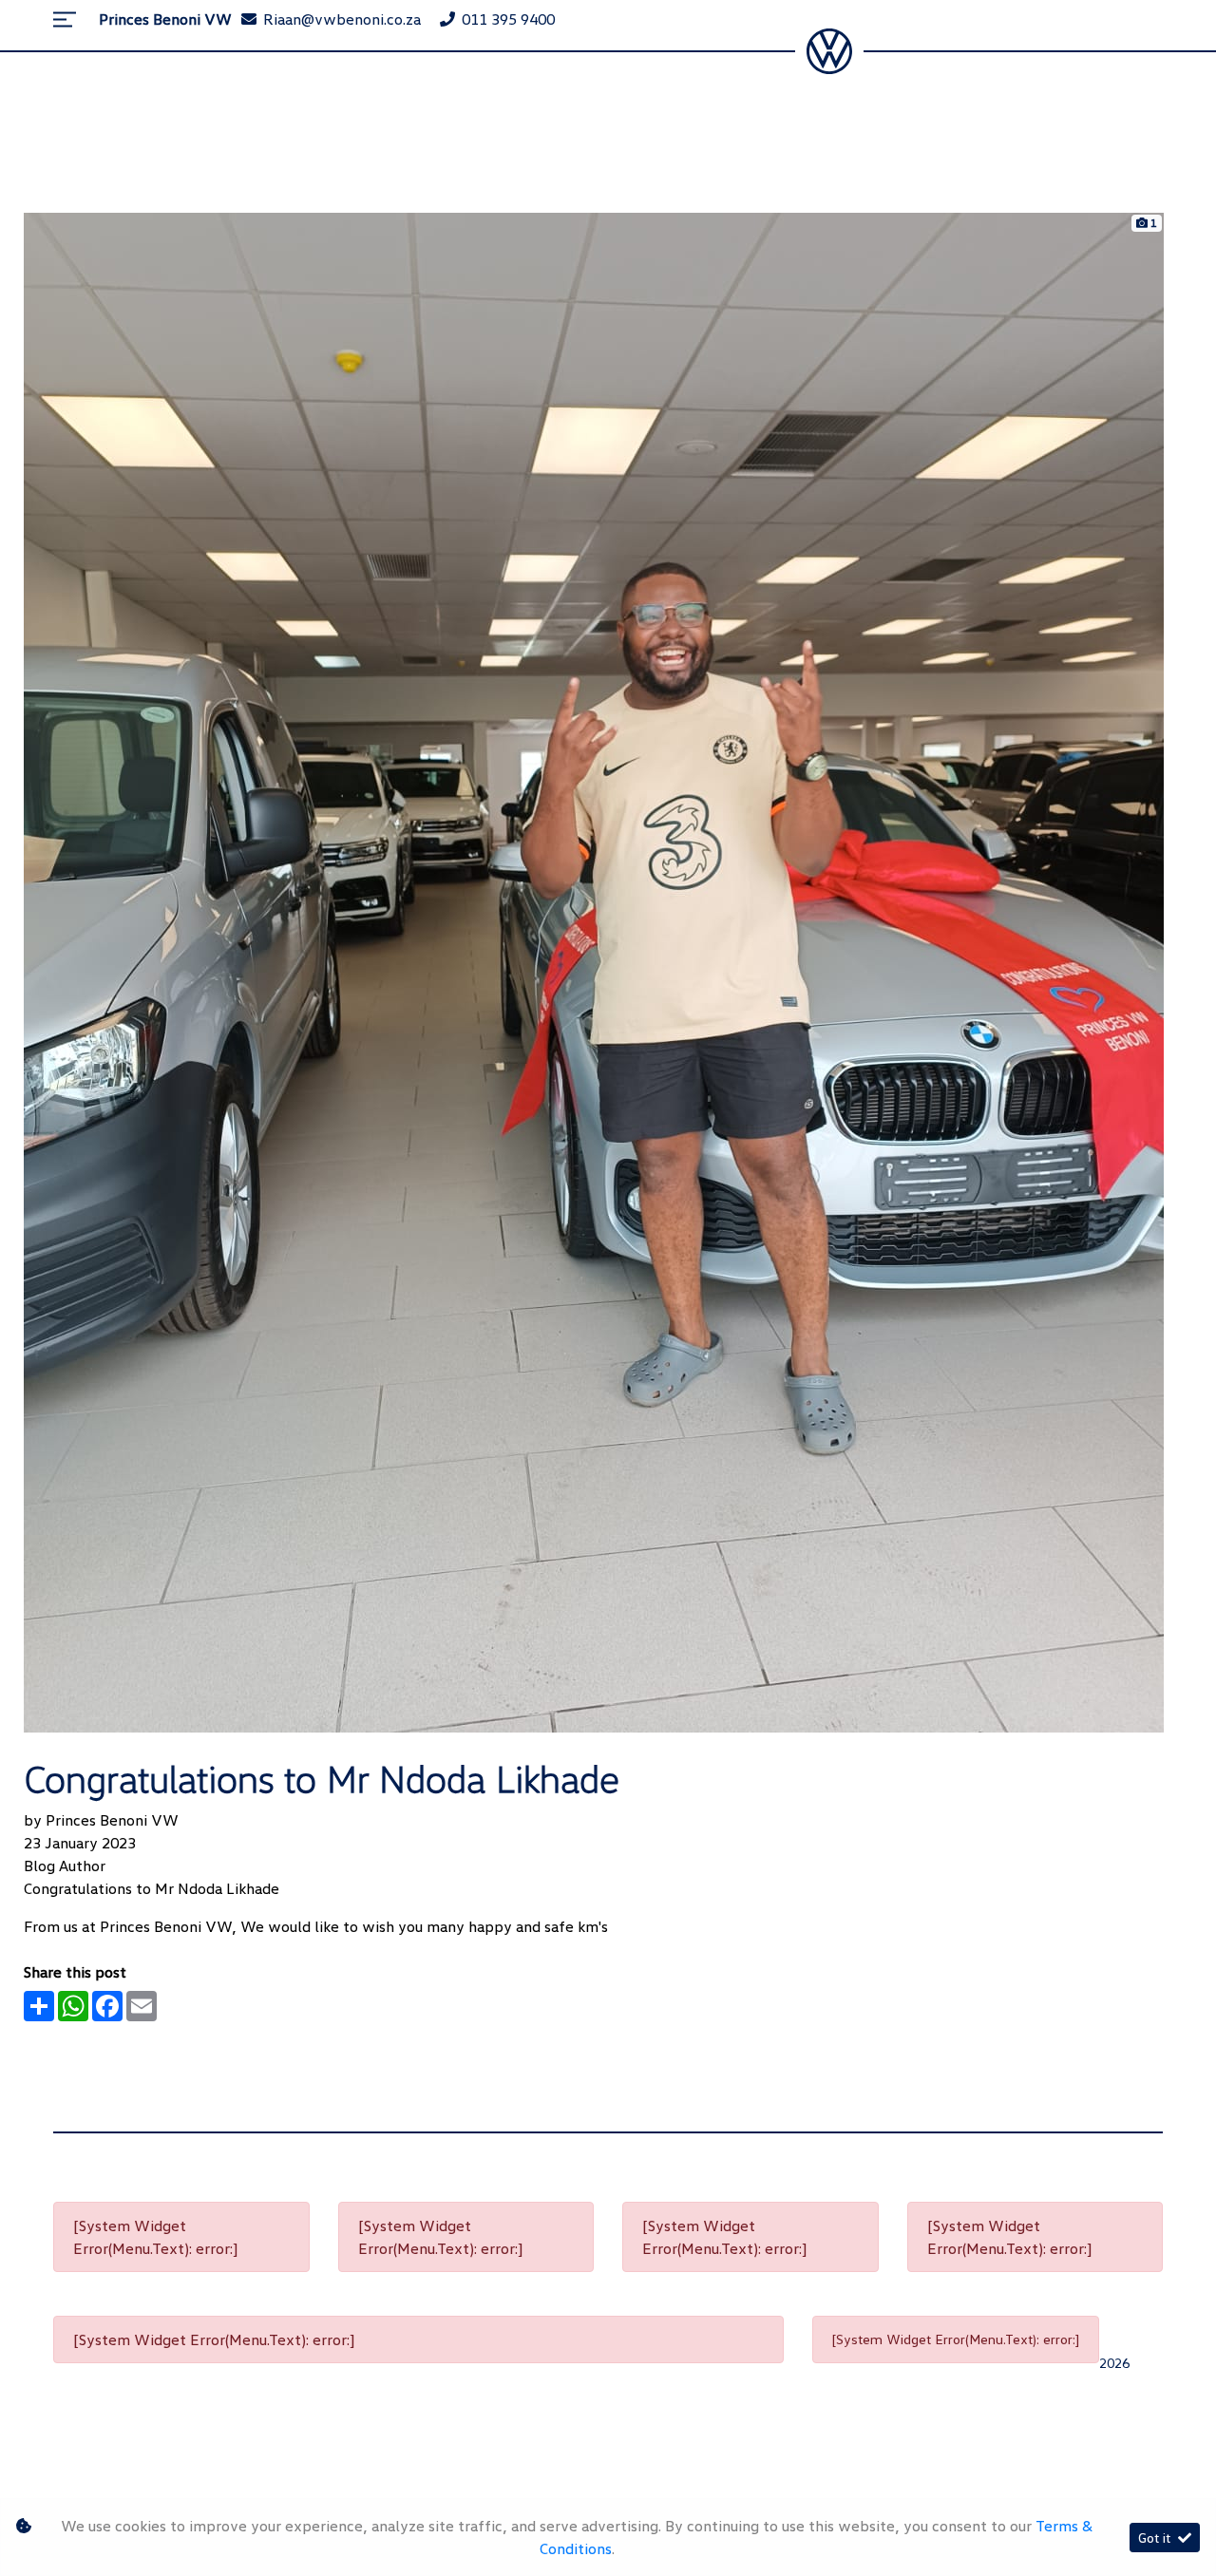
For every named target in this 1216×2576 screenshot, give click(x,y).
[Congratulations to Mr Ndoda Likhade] (594, 971)
